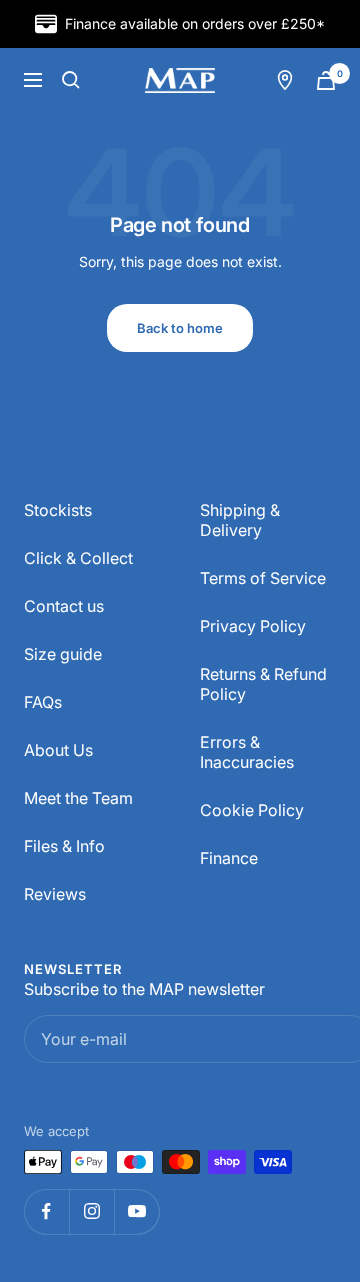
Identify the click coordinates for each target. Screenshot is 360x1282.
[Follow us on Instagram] (91, 1211)
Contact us (64, 606)
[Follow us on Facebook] (46, 1211)
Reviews (55, 894)
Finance (229, 858)
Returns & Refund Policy (263, 684)
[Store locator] (285, 80)
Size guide (63, 654)
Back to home (180, 328)
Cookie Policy (252, 810)
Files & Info (64, 846)
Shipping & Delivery (240, 520)
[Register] (327, 1039)
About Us (58, 750)
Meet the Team (78, 798)
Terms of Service (263, 578)
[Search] (71, 80)
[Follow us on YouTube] (136, 1211)
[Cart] (326, 80)
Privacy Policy (253, 626)
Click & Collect (78, 558)
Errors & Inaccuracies (247, 752)
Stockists (58, 510)
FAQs (43, 702)
